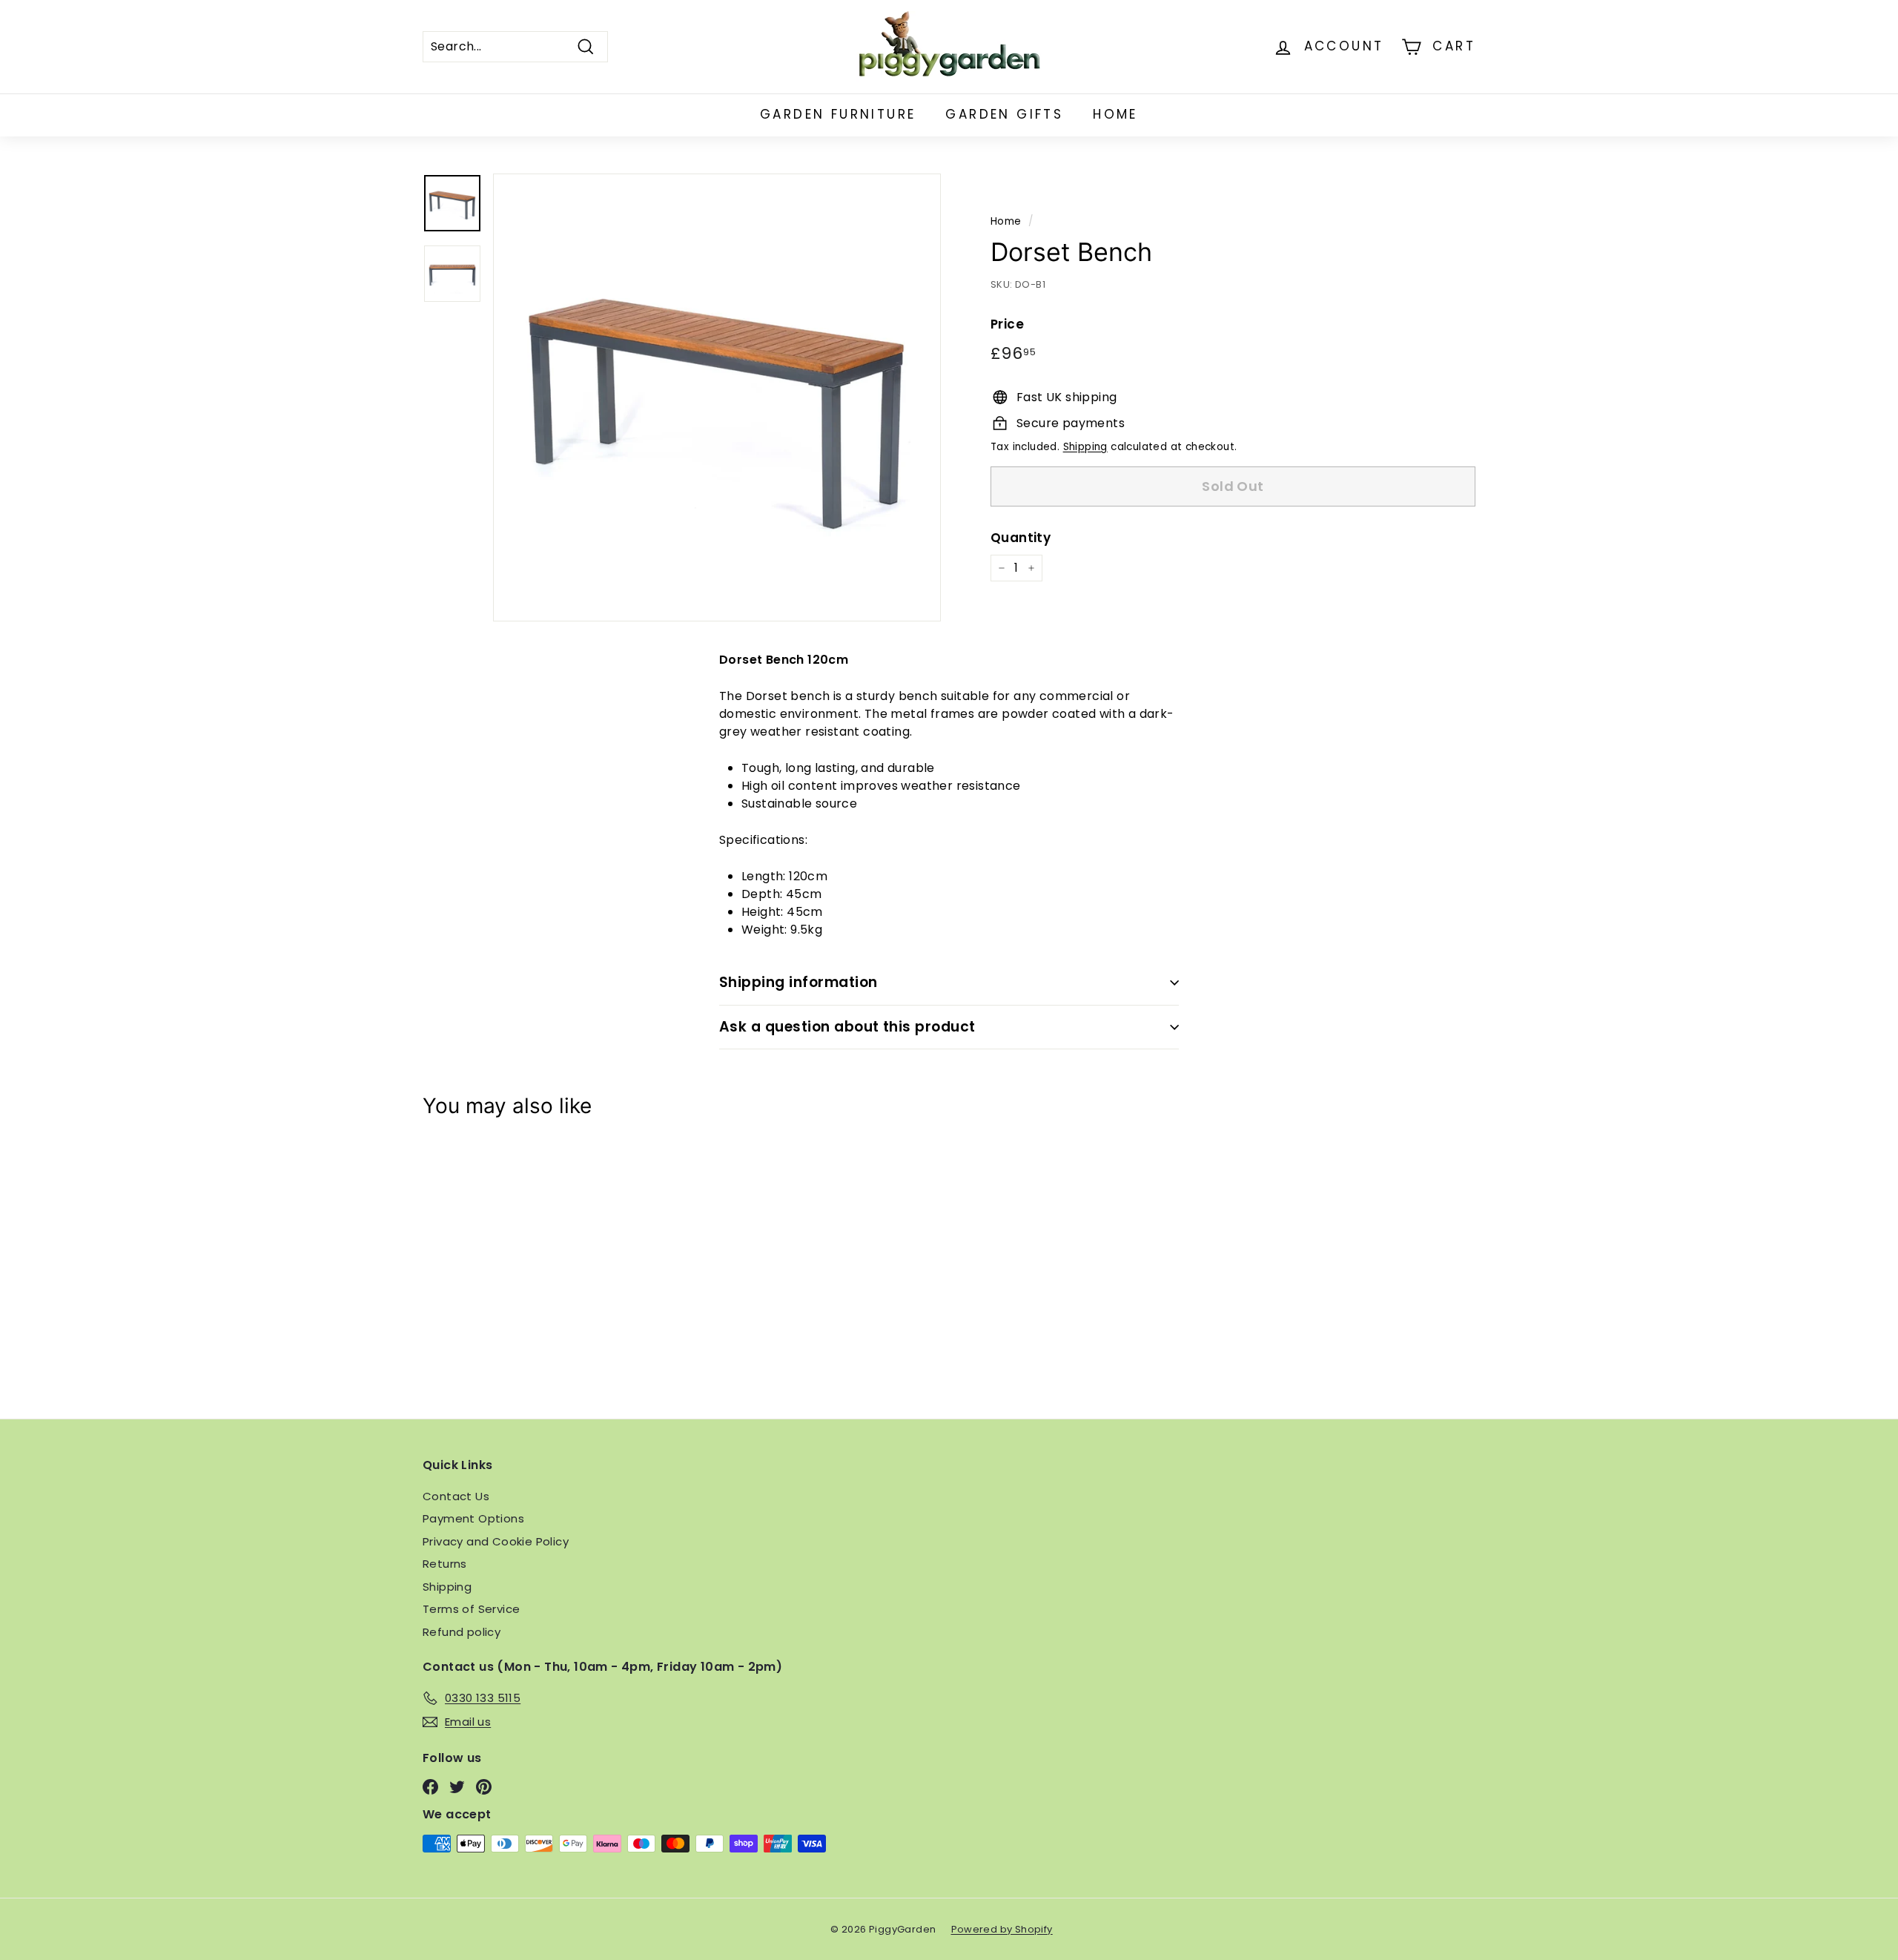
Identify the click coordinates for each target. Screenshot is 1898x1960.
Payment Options (473, 1518)
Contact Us (456, 1496)
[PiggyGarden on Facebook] (430, 1787)
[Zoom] (717, 397)
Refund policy (462, 1632)
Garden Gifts (1004, 114)
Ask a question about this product (847, 1027)
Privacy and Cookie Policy (496, 1541)
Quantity (1021, 537)
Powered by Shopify (1002, 1929)
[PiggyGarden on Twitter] (457, 1787)
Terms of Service (471, 1609)
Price (1007, 323)
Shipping (1085, 447)
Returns (445, 1564)
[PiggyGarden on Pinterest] (484, 1787)
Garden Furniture (838, 114)
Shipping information (798, 982)
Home (1115, 114)
